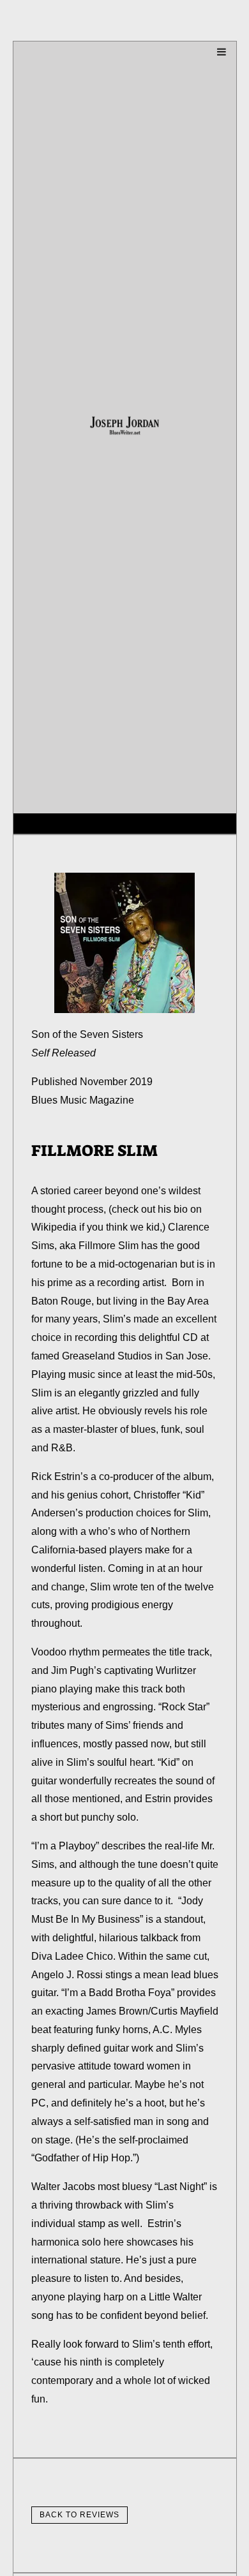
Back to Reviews (79, 2515)
